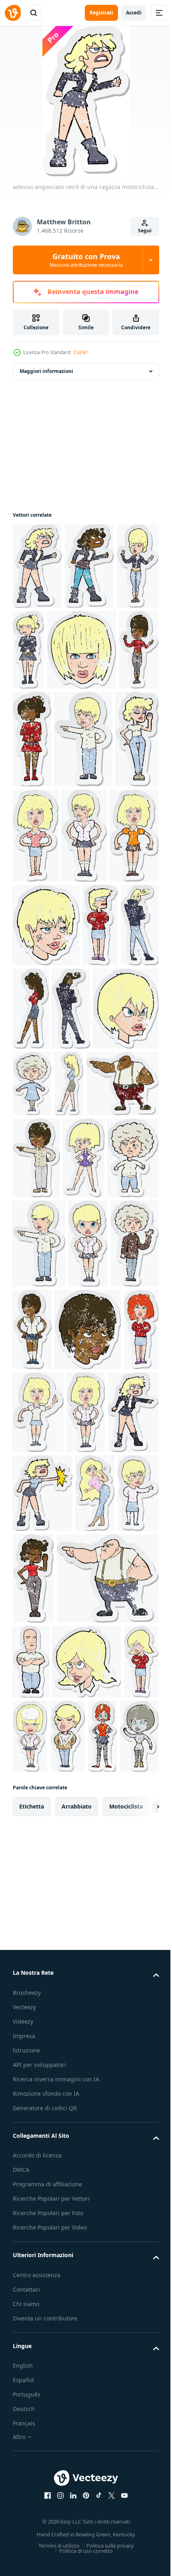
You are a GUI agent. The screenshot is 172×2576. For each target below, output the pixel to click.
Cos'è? (81, 352)
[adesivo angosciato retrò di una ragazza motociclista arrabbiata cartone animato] (37, 566)
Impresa (24, 2487)
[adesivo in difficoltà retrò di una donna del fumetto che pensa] (139, 2113)
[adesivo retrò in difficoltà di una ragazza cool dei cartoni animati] (34, 653)
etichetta (32, 2258)
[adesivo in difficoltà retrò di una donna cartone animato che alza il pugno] (32, 1932)
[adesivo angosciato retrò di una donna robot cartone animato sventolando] (102, 2188)
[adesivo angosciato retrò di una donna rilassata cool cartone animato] (30, 2188)
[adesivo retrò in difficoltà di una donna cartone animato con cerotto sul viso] (75, 1932)
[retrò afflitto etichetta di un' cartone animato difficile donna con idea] (38, 1768)
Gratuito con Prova (86, 260)
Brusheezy (27, 2444)
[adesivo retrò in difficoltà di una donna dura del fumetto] (82, 922)
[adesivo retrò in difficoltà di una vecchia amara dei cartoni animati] (32, 1268)
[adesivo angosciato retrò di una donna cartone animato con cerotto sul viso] (98, 1014)
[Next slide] (140, 2258)
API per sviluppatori (39, 2516)
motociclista (126, 2258)
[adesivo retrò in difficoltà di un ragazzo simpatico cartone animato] (70, 1109)
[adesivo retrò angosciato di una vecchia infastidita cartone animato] (83, 1424)
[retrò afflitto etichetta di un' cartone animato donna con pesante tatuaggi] (65, 2188)
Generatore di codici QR (45, 2559)
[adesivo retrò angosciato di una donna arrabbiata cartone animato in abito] (33, 1424)
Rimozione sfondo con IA (46, 2545)
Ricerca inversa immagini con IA (56, 2531)
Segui (145, 231)
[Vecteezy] (13, 13)
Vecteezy (24, 2458)
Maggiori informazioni (46, 371)
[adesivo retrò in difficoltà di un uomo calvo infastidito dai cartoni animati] (136, 2021)
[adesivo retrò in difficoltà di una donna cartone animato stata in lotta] (86, 1768)
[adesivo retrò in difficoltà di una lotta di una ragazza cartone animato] (37, 1020)
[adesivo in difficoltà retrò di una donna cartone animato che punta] (83, 826)
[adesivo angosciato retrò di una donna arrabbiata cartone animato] (102, 2113)
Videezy (23, 2473)
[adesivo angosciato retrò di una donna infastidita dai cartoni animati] (30, 1109)
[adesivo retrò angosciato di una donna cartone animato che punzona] (96, 1849)
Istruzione (26, 2502)
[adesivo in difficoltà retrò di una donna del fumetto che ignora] (34, 923)
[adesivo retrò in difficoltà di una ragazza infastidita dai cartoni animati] (88, 1510)
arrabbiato (77, 2258)
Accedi (134, 13)
